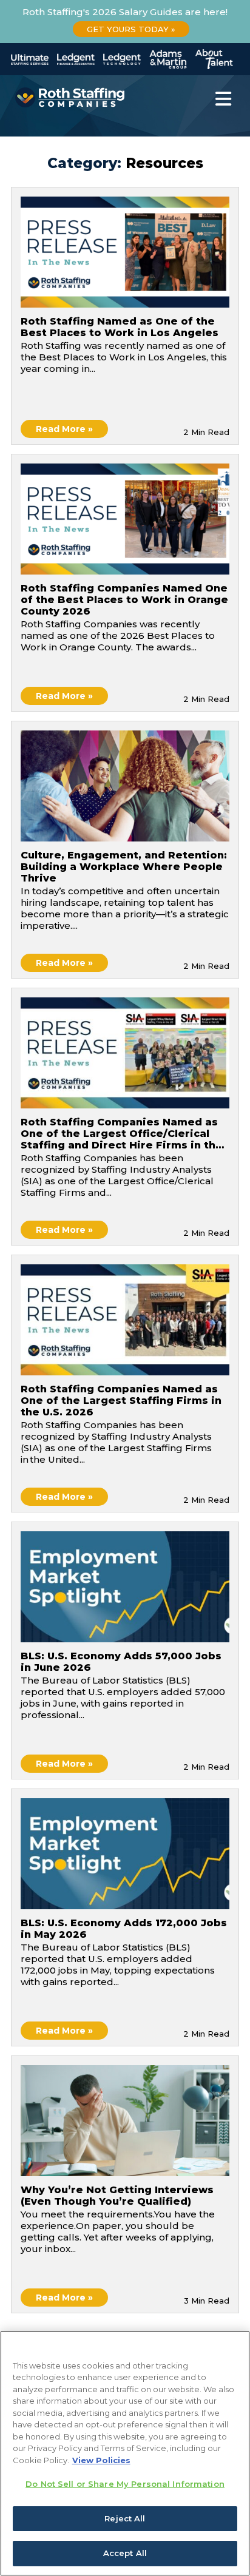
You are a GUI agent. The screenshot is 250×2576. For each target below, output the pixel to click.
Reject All (125, 2518)
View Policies (101, 2460)
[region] (125, 2453)
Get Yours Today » (131, 29)
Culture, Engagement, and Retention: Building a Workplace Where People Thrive (124, 867)
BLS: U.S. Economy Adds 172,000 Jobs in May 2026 (124, 1929)
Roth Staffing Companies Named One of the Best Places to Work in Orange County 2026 (124, 600)
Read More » (64, 429)
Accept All (125, 2553)
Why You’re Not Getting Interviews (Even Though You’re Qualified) (117, 2196)
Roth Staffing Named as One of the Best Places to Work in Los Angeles (120, 327)
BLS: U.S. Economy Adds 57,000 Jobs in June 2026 (121, 1662)
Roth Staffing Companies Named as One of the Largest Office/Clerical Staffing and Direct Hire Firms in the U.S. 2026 (122, 1135)
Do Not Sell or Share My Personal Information (125, 2484)
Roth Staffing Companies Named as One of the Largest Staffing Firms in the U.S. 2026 (121, 1401)
